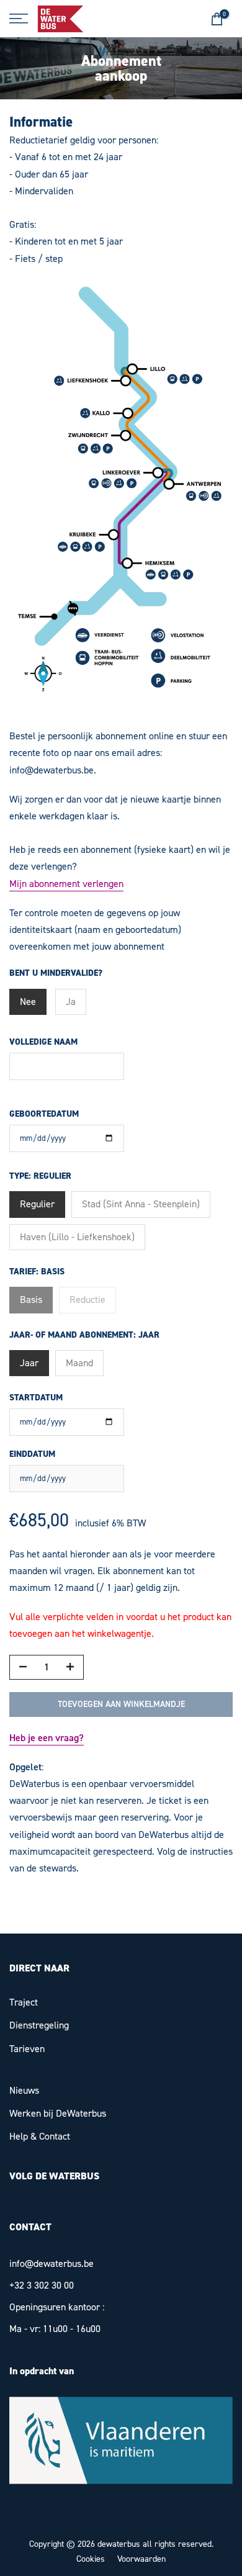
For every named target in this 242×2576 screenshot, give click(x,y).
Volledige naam (43, 1042)
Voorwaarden (141, 2559)
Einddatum (32, 1454)
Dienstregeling (39, 2025)
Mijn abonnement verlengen (66, 884)
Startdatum (36, 1398)
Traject (24, 2002)
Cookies (91, 2559)
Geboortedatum (44, 1114)
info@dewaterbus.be (52, 2263)
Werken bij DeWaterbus (58, 2113)
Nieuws (24, 2090)
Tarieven (27, 2049)
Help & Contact (40, 2136)
